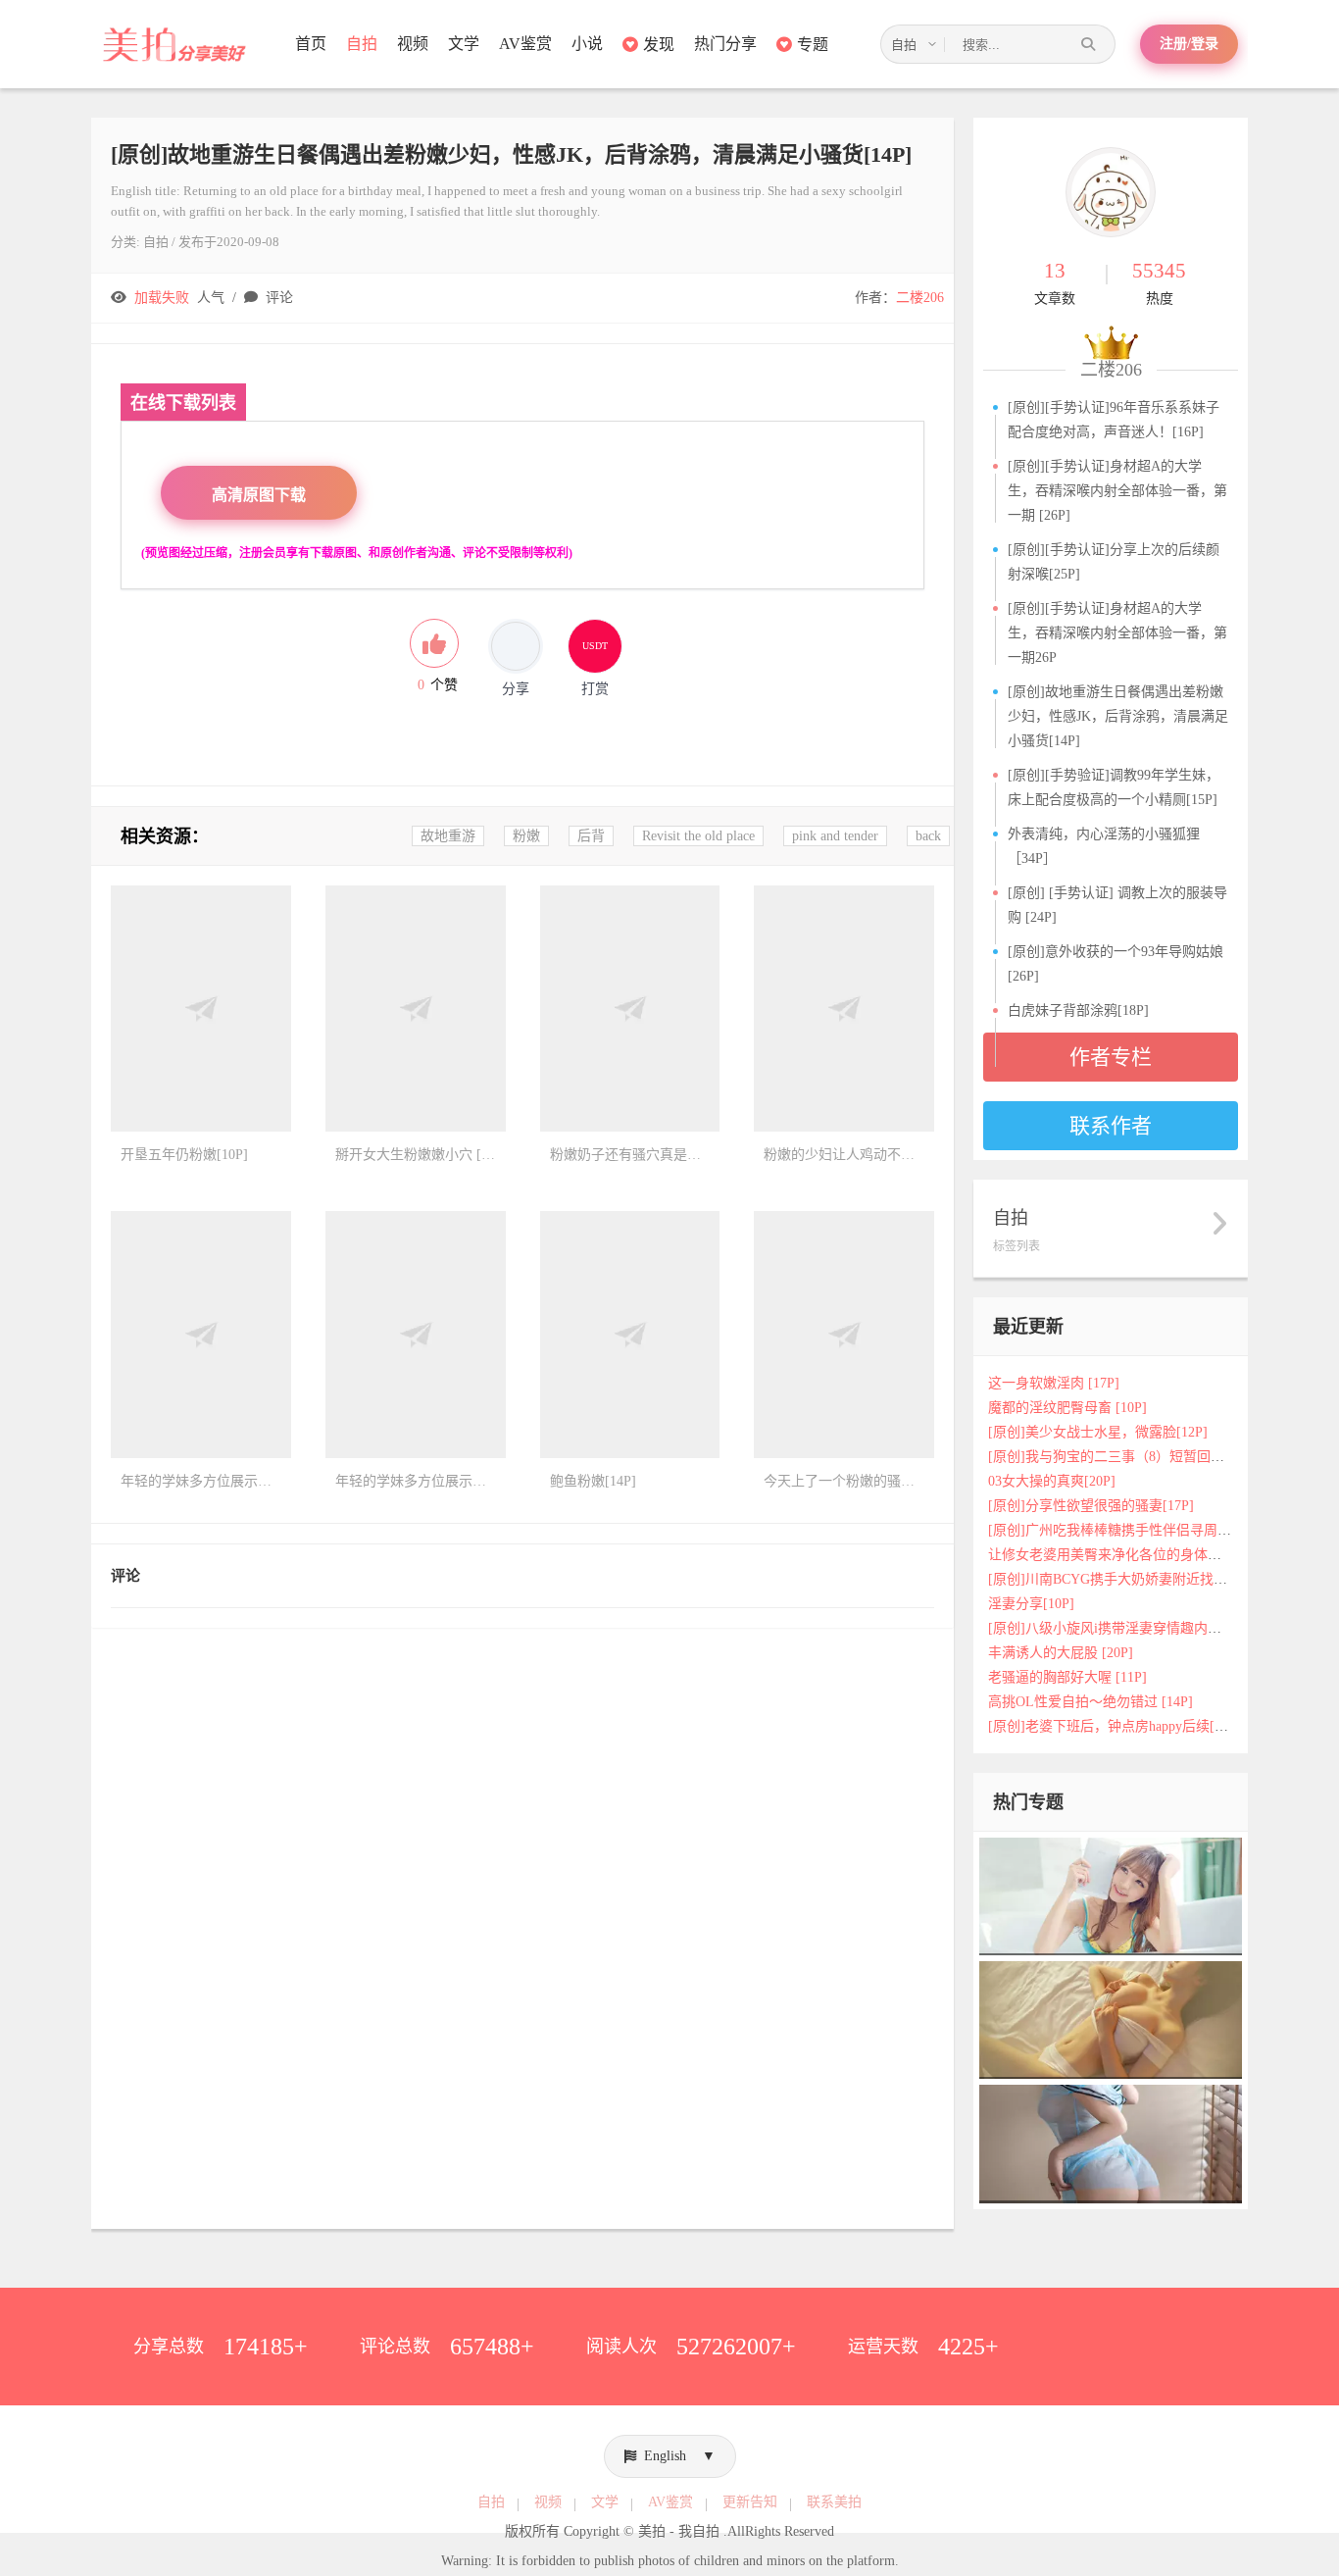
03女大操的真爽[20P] (1052, 1481)
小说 (587, 44)
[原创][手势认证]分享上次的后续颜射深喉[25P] (1114, 562)
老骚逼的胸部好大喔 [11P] (1067, 1677)
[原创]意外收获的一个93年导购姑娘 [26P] (1116, 964)
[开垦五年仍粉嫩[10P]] (201, 1009)
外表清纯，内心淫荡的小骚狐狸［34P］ (1104, 846)
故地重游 (448, 836)
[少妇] (1111, 1895)
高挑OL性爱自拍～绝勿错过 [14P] (1091, 1702)
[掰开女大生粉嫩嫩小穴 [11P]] (416, 1009)
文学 (464, 44)
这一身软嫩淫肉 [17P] (1054, 1383)
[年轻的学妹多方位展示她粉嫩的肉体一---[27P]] (201, 1335)
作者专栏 (1111, 1057)
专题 (813, 45)
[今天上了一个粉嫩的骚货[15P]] (844, 1335)
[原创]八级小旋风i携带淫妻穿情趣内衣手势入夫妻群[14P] (1162, 1628)
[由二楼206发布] (1111, 192)
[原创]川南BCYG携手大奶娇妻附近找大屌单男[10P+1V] (1156, 1579)
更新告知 (750, 2502)
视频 (413, 44)
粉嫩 (526, 836)
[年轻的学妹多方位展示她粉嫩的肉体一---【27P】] (416, 1335)
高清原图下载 (259, 495)
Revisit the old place (698, 836)
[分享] (516, 646)
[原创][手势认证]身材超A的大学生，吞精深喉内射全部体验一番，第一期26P (1117, 633)
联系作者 (1111, 1126)
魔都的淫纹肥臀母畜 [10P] (1067, 1408)
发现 (659, 45)
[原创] (1111, 2143)
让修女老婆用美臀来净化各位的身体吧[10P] (1120, 1555)
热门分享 (725, 44)
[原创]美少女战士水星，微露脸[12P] (1098, 1432)
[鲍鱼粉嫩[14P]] (630, 1335)
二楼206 (920, 298)
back (928, 836)
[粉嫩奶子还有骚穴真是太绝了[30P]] (630, 1009)
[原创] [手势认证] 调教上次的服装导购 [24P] (1117, 905)
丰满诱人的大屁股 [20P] (1061, 1653)
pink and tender (835, 836)
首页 (311, 44)
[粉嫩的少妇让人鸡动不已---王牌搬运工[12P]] (844, 1009)
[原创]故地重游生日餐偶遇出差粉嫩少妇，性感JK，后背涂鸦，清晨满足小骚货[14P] (1118, 716)
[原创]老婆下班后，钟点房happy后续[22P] (1115, 1726)
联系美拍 (834, 2502)
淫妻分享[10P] (1031, 1604)
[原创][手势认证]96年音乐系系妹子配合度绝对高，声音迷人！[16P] (1114, 420)
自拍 (362, 44)
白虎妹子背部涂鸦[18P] (1078, 1010)
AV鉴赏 (525, 44)
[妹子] (1111, 2020)
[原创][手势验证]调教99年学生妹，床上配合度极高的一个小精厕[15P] (1114, 787)
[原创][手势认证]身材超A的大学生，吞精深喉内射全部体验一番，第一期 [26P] (1117, 491)
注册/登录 (1189, 44)
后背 (591, 836)
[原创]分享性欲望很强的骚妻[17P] (1091, 1506)
